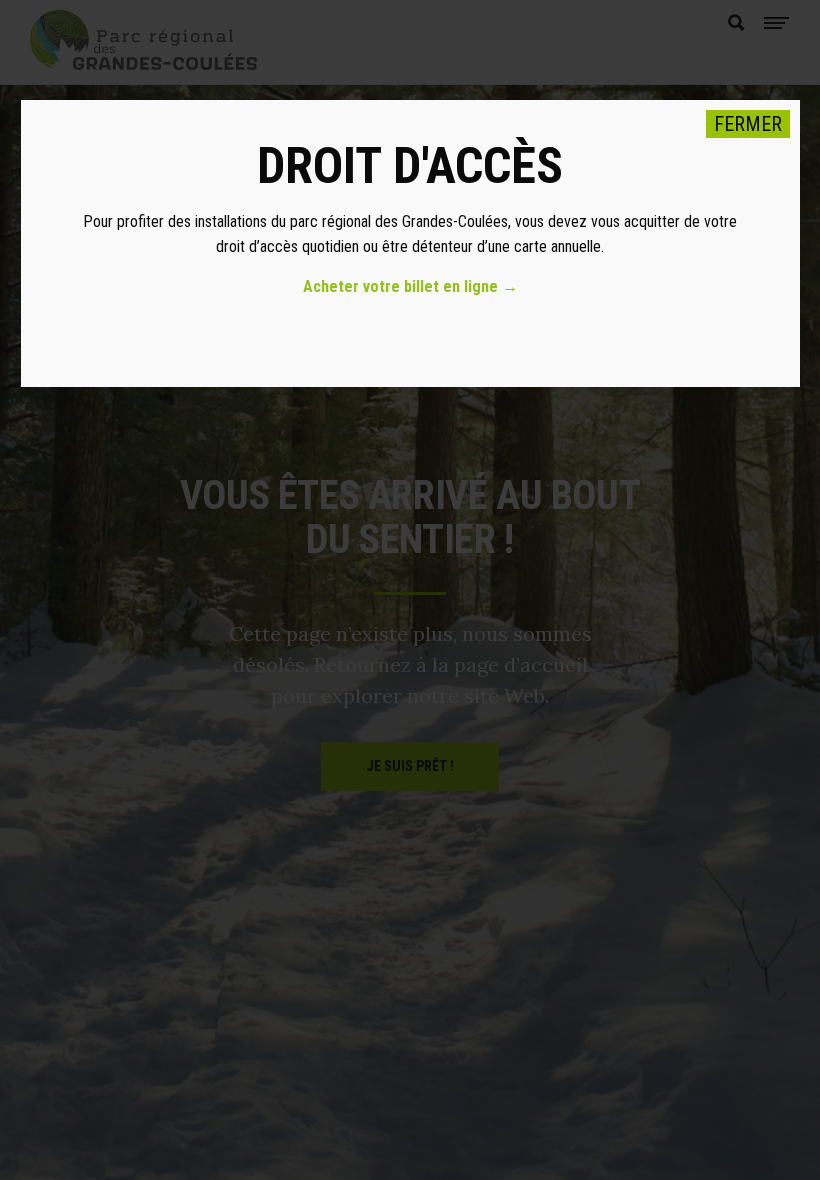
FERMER (748, 124)
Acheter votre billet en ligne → (410, 286)
